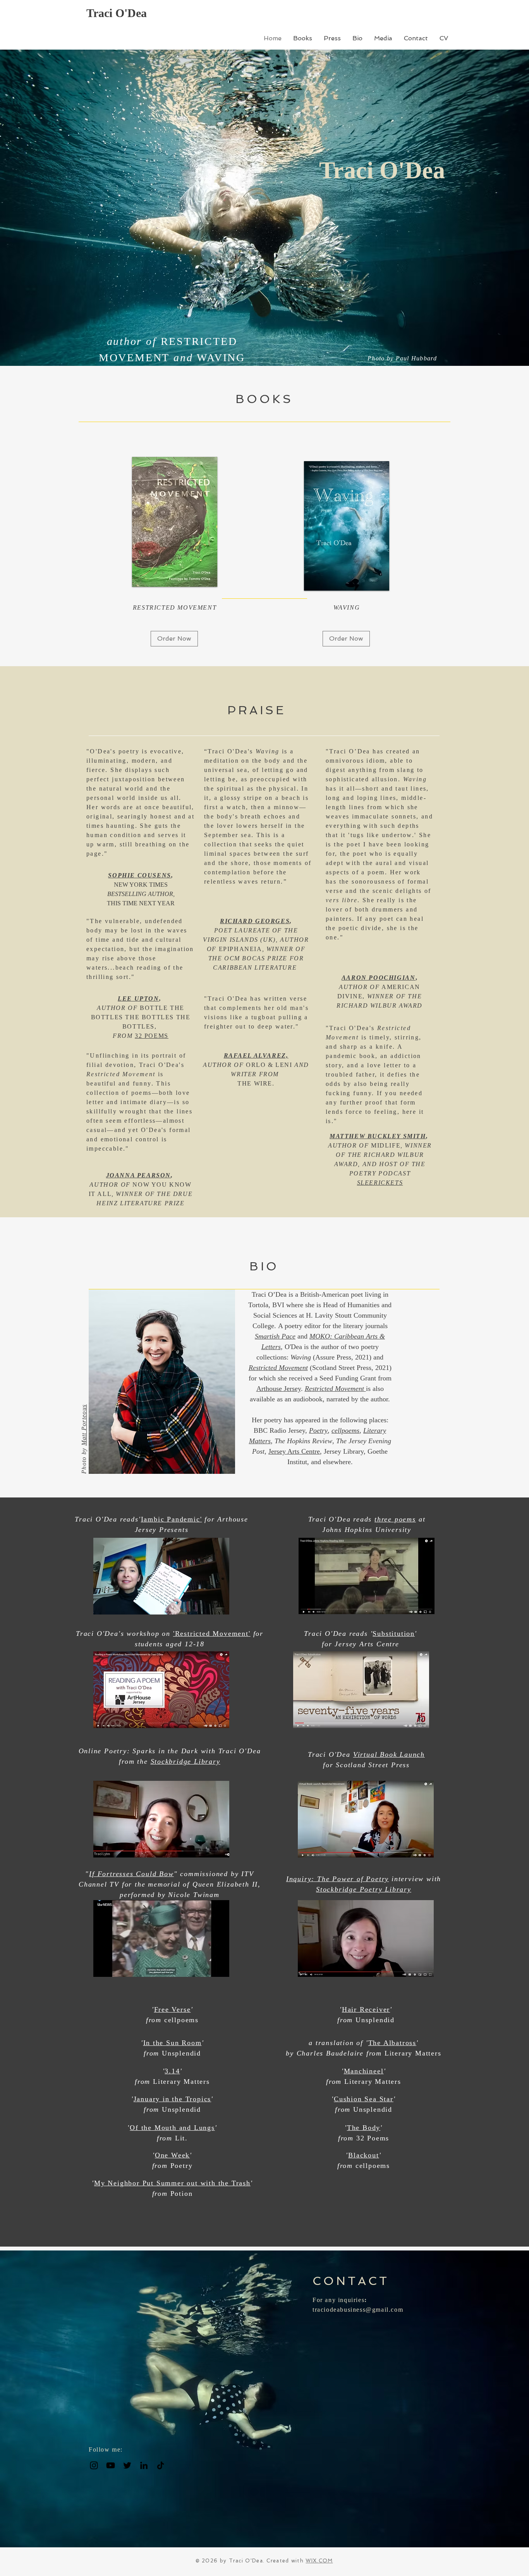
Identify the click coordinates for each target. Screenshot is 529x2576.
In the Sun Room (173, 2043)
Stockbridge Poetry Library (364, 1889)
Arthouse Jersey (279, 1389)
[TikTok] (161, 2465)
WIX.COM (319, 2561)
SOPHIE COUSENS (139, 875)
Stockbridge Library (185, 1761)
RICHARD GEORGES (255, 921)
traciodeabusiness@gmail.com (358, 2310)
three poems (395, 1519)
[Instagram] (94, 2465)
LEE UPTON (138, 999)
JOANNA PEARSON (138, 1175)
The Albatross (392, 2043)
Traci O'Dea (117, 13)
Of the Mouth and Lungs (172, 2128)
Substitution (394, 1633)
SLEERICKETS (380, 1183)
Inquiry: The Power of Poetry (337, 1879)
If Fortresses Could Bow (131, 1874)
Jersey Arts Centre (294, 1451)
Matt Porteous (84, 1425)
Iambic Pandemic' (172, 1519)
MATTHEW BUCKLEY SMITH (378, 1136)
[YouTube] (111, 2465)
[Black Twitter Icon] (127, 2465)
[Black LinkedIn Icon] (144, 2465)
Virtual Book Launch (389, 1754)
